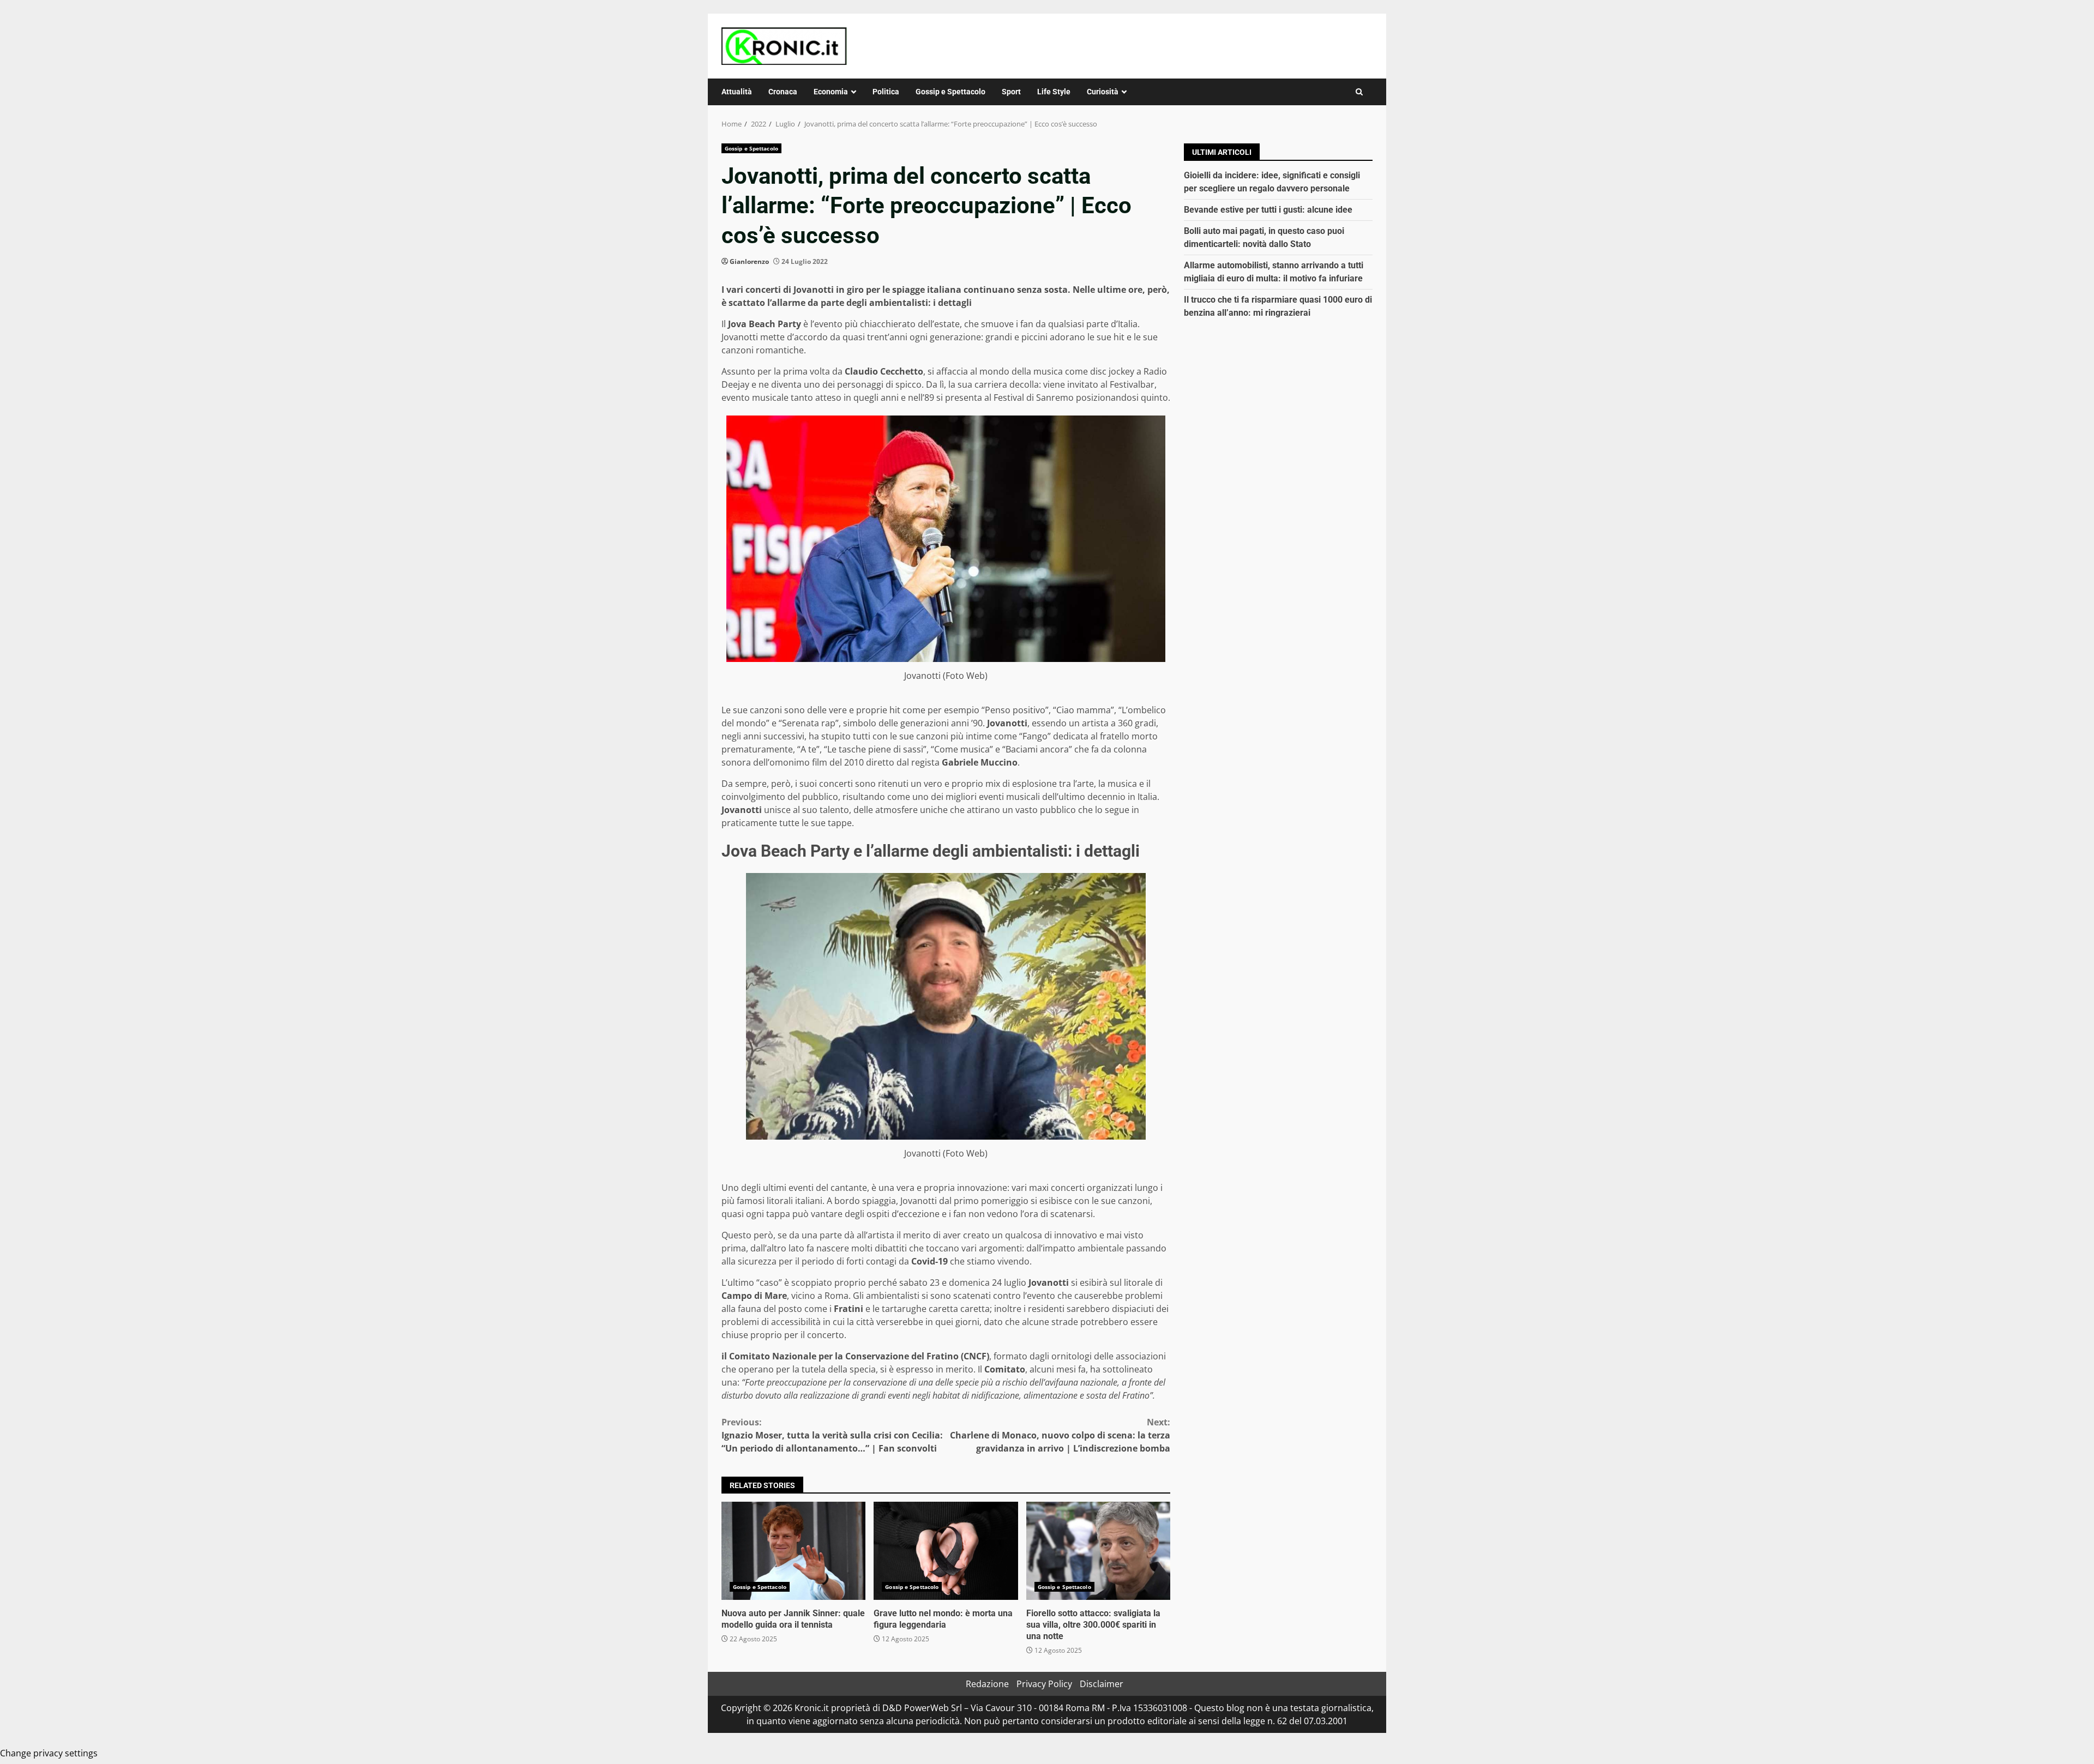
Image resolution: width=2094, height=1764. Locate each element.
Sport (1011, 92)
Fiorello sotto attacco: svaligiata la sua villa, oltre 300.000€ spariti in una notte (1098, 1551)
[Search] (1359, 92)
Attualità (737, 92)
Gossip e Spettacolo (950, 92)
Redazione (987, 1684)
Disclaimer (1102, 1684)
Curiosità (1103, 92)
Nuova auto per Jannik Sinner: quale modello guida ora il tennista (793, 1551)
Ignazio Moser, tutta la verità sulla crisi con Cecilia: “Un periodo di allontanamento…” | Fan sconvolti (832, 1435)
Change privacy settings (49, 1753)
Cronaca (783, 92)
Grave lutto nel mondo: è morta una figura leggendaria (946, 1551)
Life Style (1054, 92)
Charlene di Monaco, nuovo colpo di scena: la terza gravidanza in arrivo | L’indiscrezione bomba (1060, 1435)
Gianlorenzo (749, 261)
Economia (831, 92)
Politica (886, 92)
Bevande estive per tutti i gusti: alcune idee (1268, 210)
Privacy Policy (1044, 1684)
